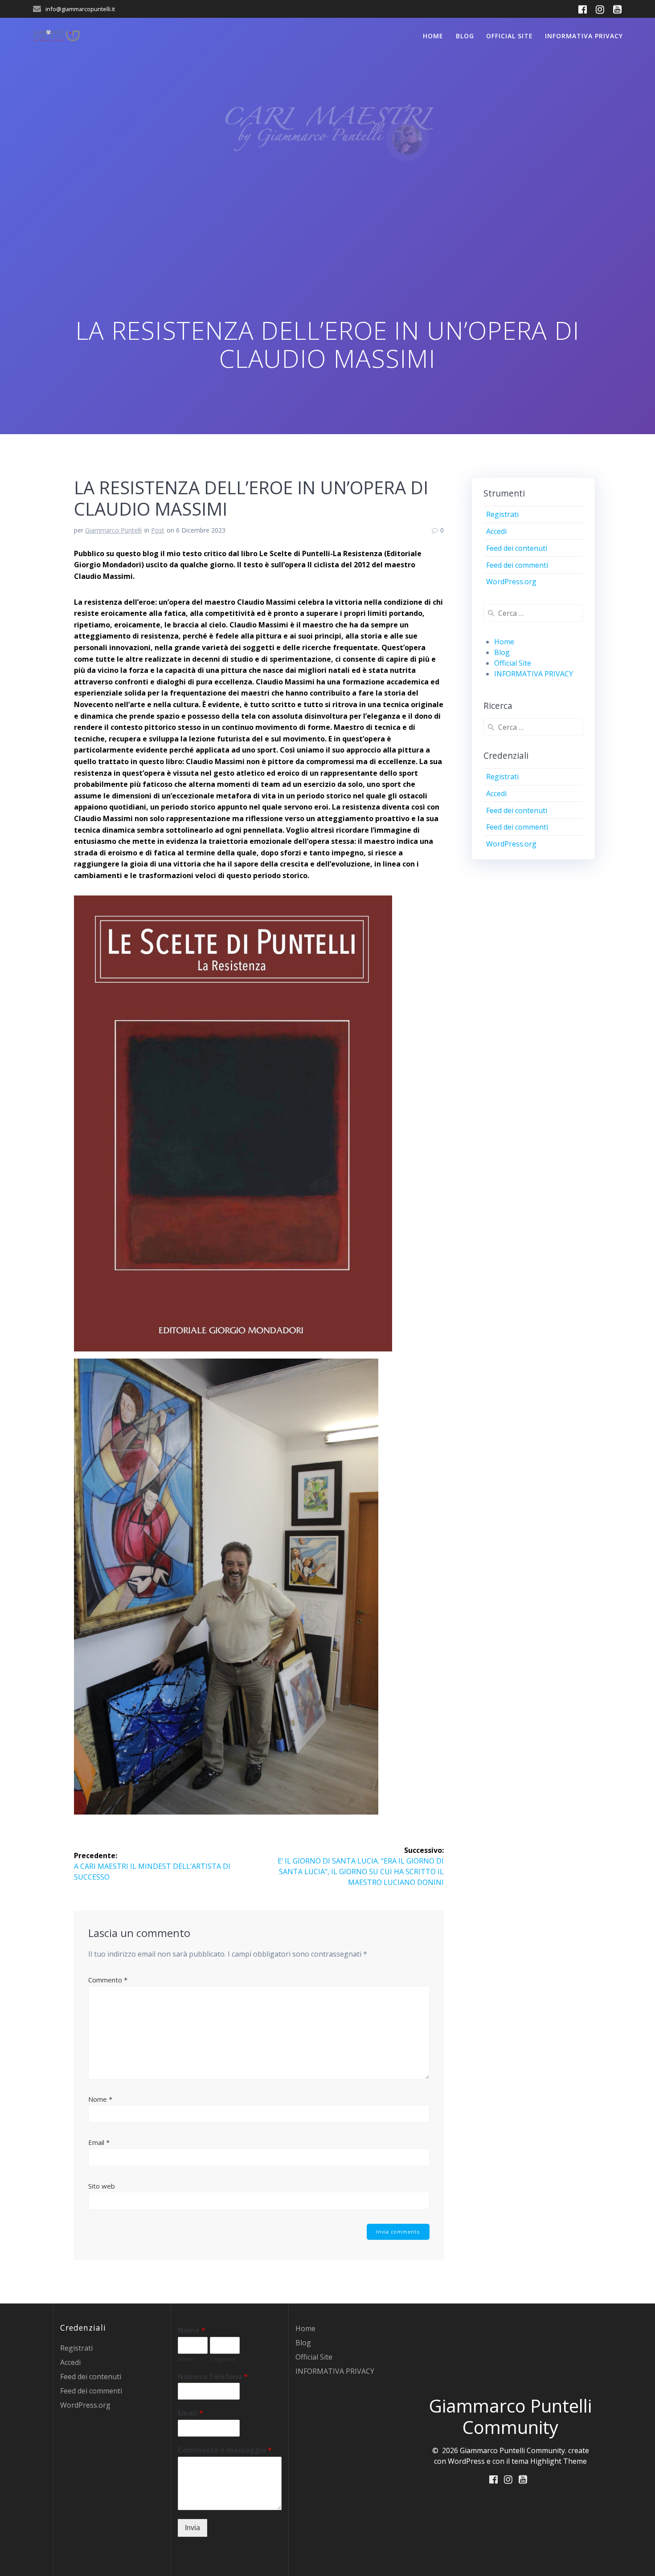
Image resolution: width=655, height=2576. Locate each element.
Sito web (102, 2186)
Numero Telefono (213, 2377)
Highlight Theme (559, 2461)
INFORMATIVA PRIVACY (584, 36)
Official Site (510, 36)
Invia (192, 2528)
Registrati (502, 514)
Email (99, 2142)
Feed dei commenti (517, 565)
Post (158, 530)
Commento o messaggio (225, 2450)
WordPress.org (511, 582)
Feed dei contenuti (517, 548)
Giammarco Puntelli (113, 530)
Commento (108, 1980)
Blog (465, 36)
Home (433, 36)
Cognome (223, 2359)
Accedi (496, 531)
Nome (100, 2099)
